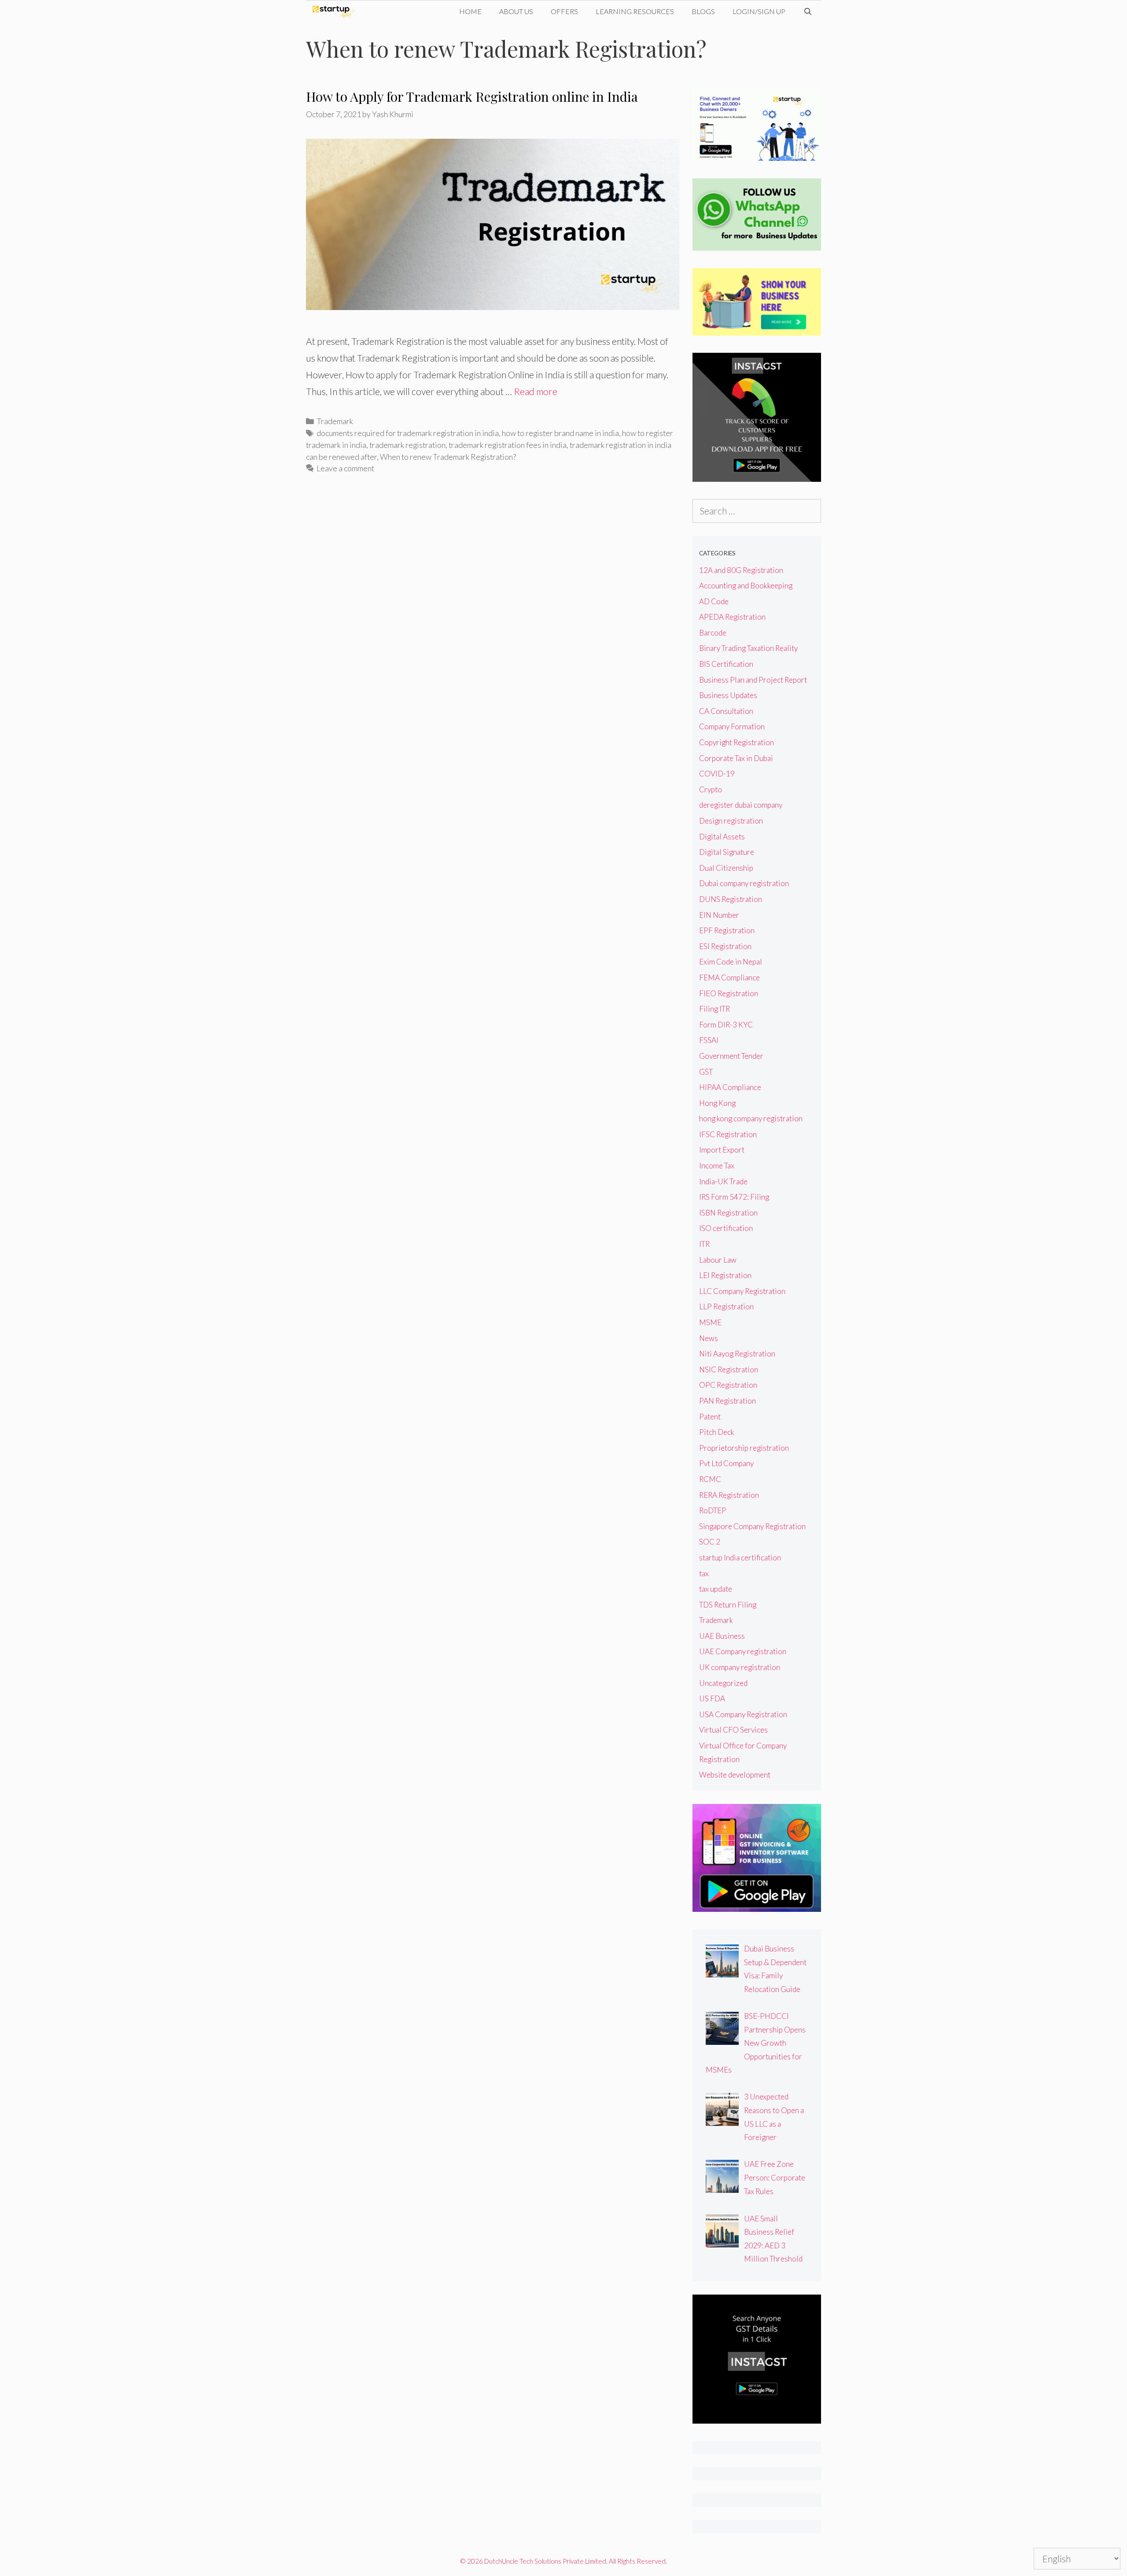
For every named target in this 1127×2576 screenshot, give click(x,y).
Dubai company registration (744, 883)
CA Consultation (726, 711)
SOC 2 (710, 1542)
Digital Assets (722, 837)
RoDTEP (713, 1510)
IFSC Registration (728, 1134)
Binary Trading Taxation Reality (748, 648)
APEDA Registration (732, 617)
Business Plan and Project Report (753, 680)
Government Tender (731, 1056)
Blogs (703, 11)
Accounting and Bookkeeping (746, 586)
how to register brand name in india (560, 433)
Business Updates (728, 695)
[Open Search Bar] (808, 11)
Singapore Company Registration (752, 1526)
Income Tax (717, 1166)
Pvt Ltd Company (726, 1463)
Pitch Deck (717, 1432)
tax (704, 1573)
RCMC (710, 1479)
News (709, 1338)
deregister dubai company (741, 805)
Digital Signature (727, 852)
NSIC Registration (729, 1369)
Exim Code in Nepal (731, 962)
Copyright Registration (737, 742)
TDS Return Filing (728, 1605)
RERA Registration (729, 1495)
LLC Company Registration (742, 1291)
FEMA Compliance (729, 978)
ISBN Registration (728, 1213)
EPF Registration (727, 930)
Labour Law (718, 1260)
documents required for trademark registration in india (408, 433)
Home (470, 11)
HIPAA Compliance (730, 1087)
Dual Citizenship (726, 868)
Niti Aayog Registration (737, 1354)
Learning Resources (635, 11)
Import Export (722, 1150)
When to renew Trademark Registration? (448, 457)
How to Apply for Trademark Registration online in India (472, 96)
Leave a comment (345, 468)
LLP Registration (726, 1306)
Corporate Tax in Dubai (736, 758)
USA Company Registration (743, 1714)
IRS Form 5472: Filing (734, 1197)
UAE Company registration (743, 1651)
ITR (704, 1244)
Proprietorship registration (744, 1448)
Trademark (335, 421)
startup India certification (740, 1558)
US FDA (712, 1698)
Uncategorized (723, 1683)
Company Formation (732, 726)
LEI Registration (725, 1275)
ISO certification (726, 1228)
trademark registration (407, 445)
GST (706, 1072)
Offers (564, 11)
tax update (716, 1589)
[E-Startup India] (336, 11)
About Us (516, 11)
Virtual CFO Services (733, 1730)
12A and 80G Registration (741, 570)
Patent (710, 1417)
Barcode (713, 633)
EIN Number (719, 915)
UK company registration (740, 1667)
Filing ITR (715, 1009)
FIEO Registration (729, 993)
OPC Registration (728, 1385)
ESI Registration (725, 946)
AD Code (714, 601)
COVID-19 (717, 774)
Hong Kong (717, 1103)
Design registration (731, 821)
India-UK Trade (723, 1181)
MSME (710, 1322)
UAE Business (722, 1636)
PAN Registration (727, 1401)
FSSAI (709, 1040)
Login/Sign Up (759, 11)
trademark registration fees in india (508, 445)
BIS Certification (726, 664)
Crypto (711, 789)
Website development (735, 1775)
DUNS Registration (731, 899)
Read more (536, 391)
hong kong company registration (751, 1118)
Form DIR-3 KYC (726, 1025)
